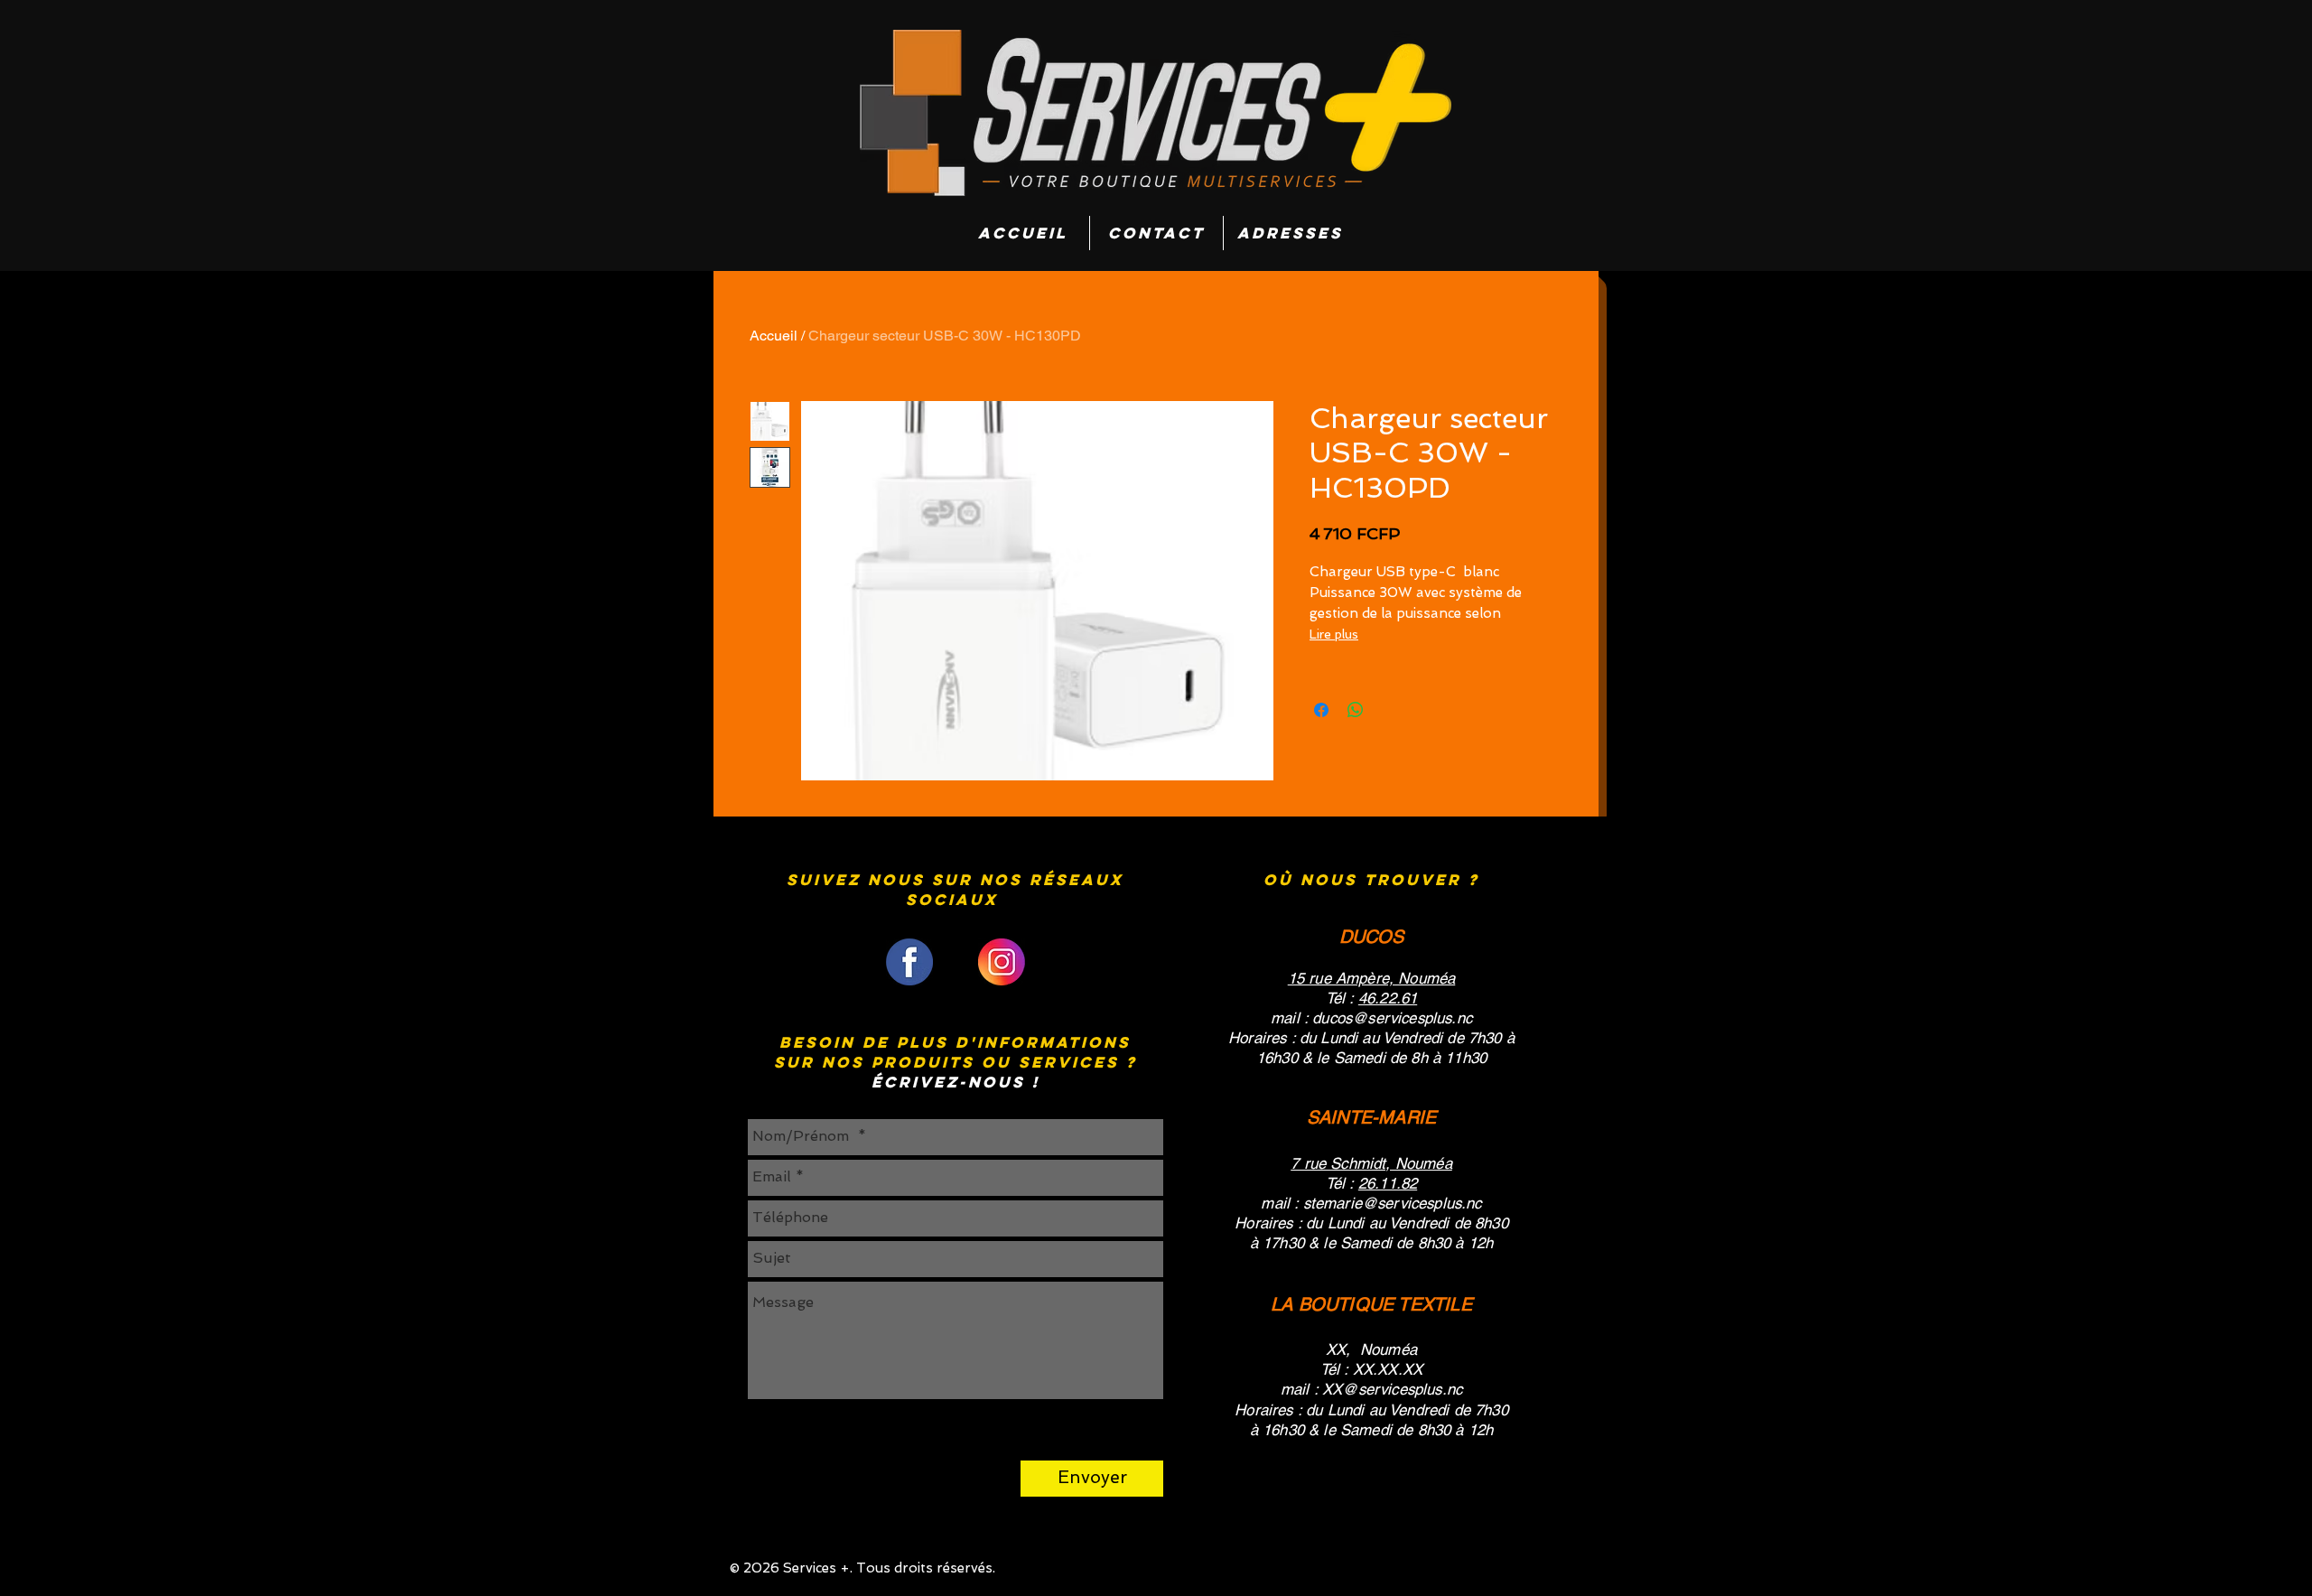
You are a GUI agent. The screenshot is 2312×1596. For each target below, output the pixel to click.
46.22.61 (1388, 998)
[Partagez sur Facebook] (1321, 710)
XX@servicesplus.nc (1392, 1389)
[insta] (1002, 962)
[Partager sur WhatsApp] (1356, 710)
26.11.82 (1388, 1183)
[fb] (909, 962)
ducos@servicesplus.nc (1392, 1018)
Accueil (774, 336)
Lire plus (1334, 634)
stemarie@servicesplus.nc (1393, 1203)
